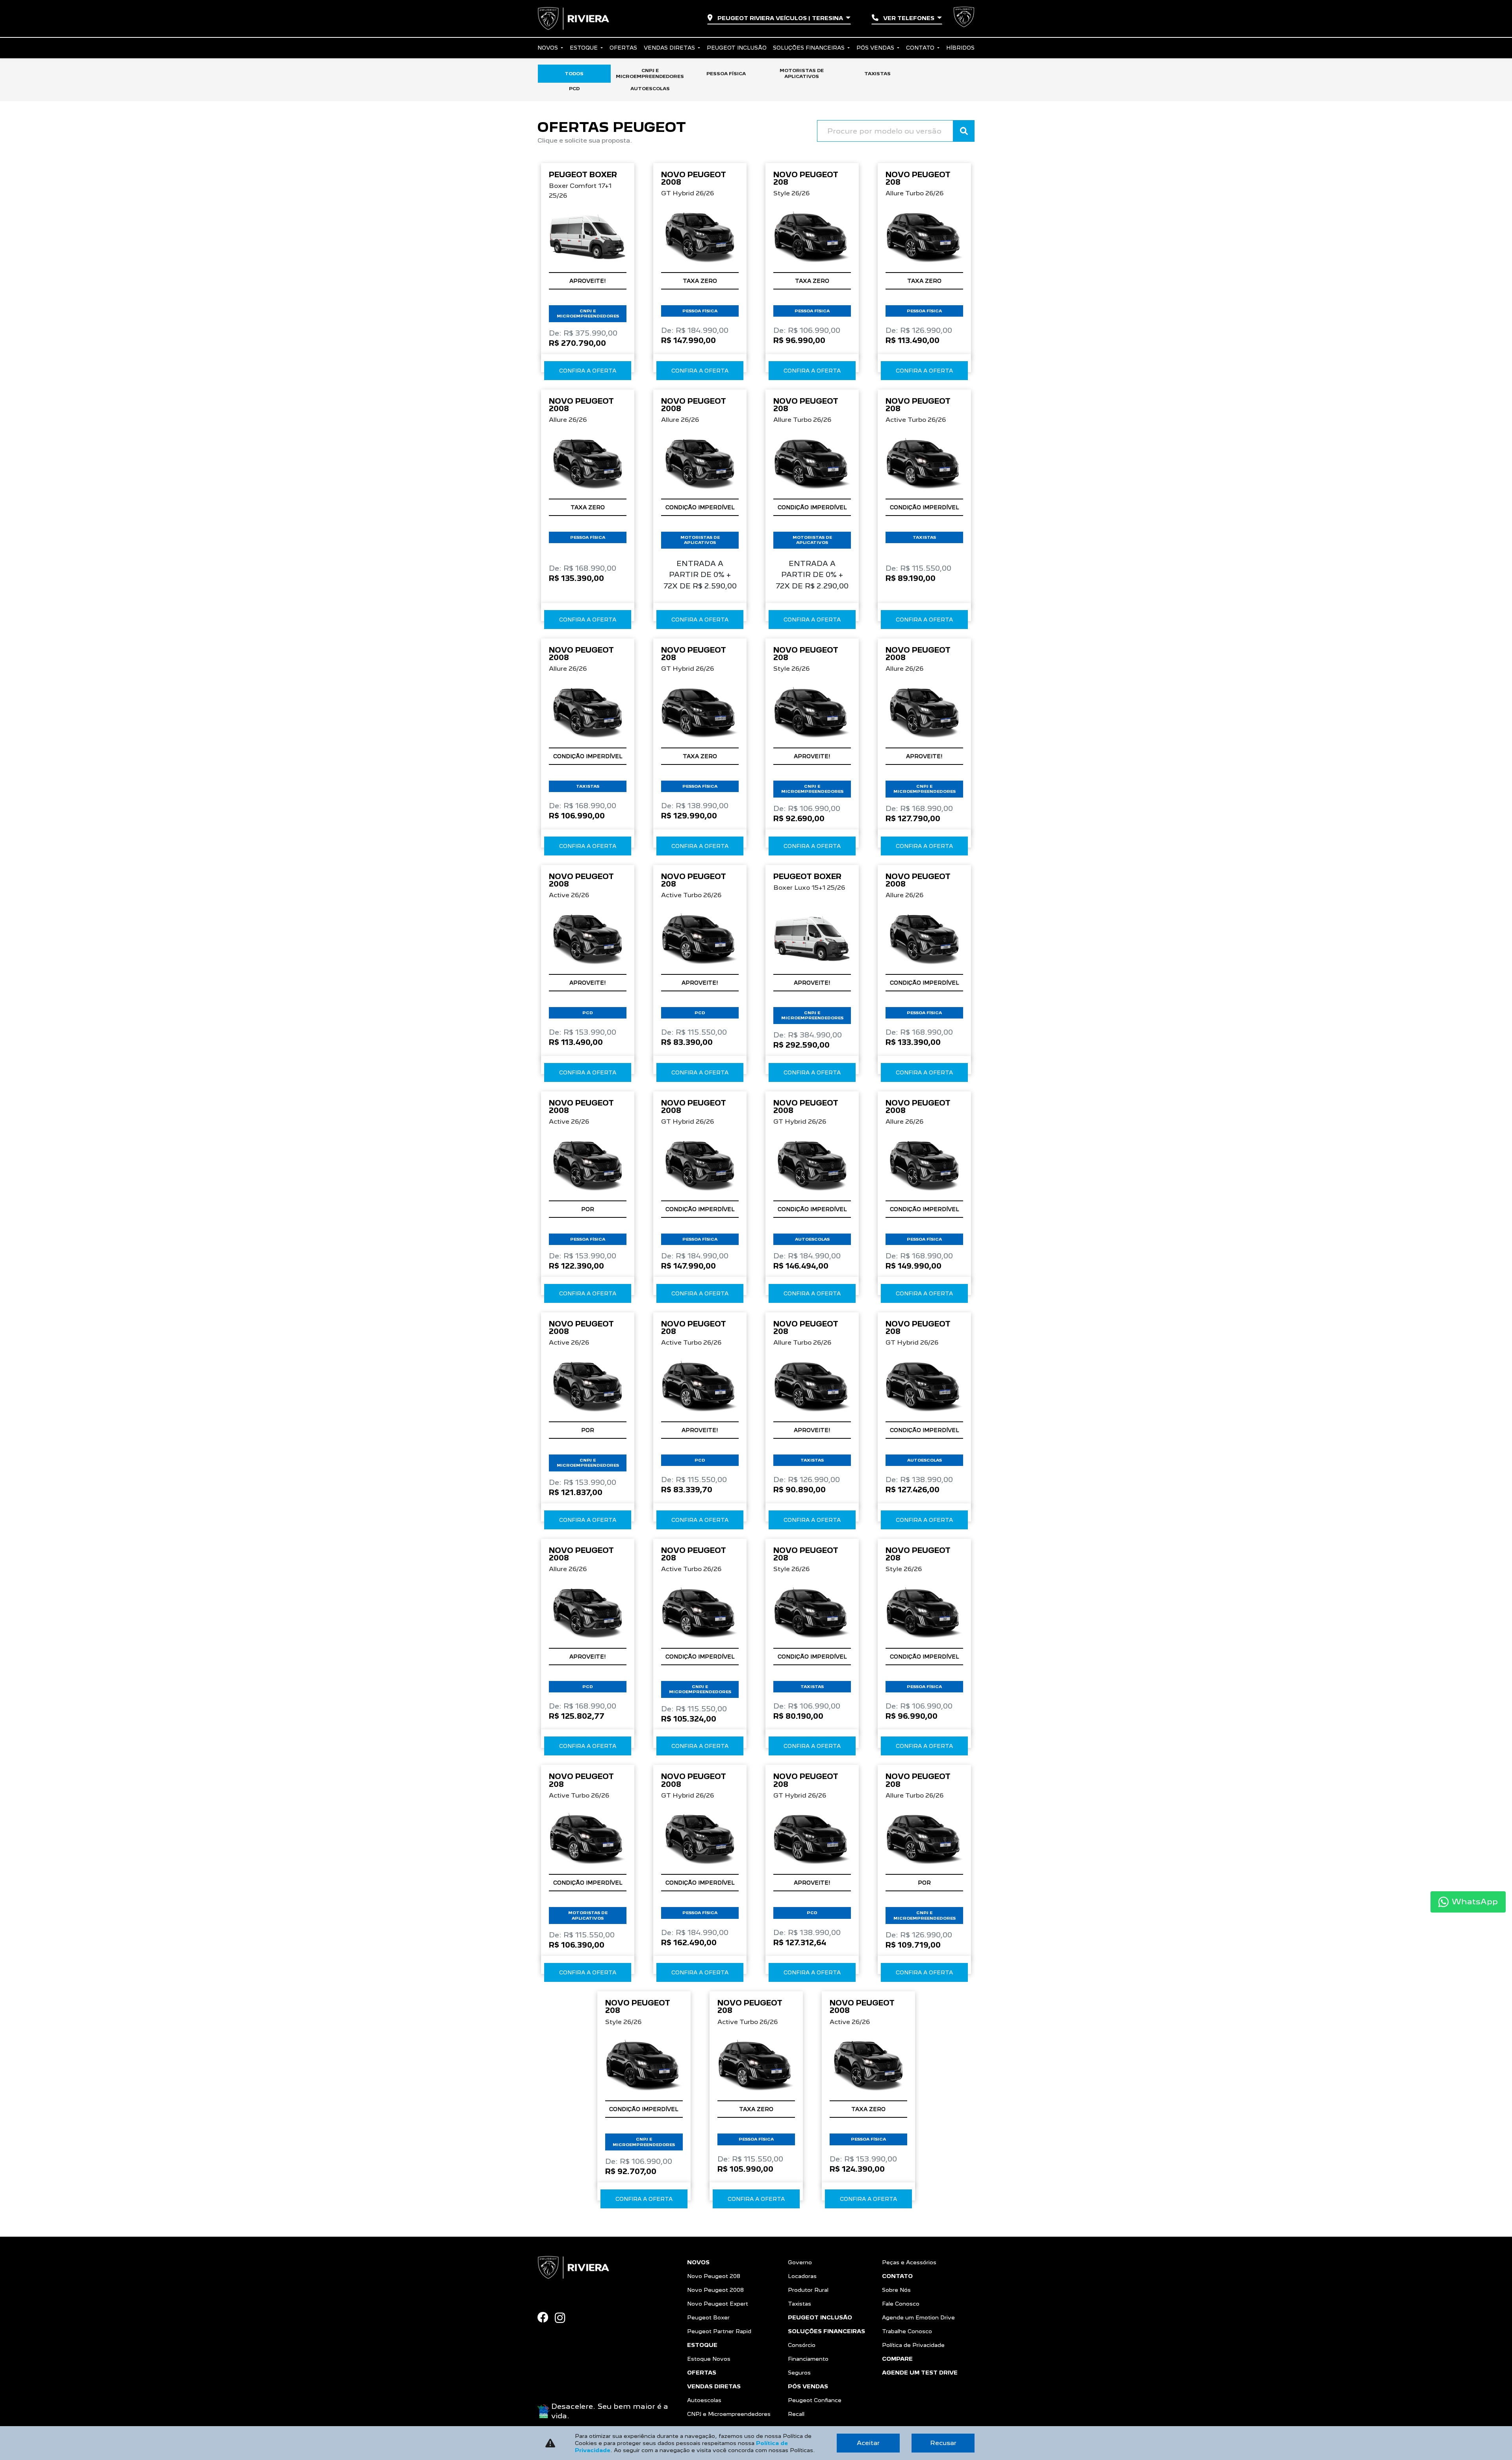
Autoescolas (704, 2400)
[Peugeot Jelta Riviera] (573, 19)
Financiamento (808, 2359)
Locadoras (802, 2276)
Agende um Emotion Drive (918, 2317)
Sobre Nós (896, 2290)
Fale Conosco (901, 2304)
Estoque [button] (585, 48)
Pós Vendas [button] (876, 48)
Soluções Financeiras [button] (810, 48)
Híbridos (960, 48)
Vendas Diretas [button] (670, 48)
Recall (796, 2414)
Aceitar (868, 2443)
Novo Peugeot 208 (714, 2276)
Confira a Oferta (588, 371)
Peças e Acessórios (909, 2262)
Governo (800, 2262)
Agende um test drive (920, 2373)
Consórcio (802, 2345)
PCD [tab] (574, 89)
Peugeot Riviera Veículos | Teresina (780, 18)
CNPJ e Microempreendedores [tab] (650, 73)
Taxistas (800, 2304)
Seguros (799, 2373)
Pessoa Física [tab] (726, 74)
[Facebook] (546, 2317)
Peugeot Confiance (815, 2400)
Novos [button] (548, 48)
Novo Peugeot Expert (718, 2304)
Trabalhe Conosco (907, 2331)
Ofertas (623, 48)
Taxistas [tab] (877, 74)
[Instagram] (563, 2318)
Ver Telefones (909, 18)
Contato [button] (921, 48)
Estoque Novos (709, 2359)
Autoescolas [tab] (650, 89)
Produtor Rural (808, 2290)
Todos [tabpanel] (574, 74)
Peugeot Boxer (708, 2317)
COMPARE (897, 2359)
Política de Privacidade (913, 2345)
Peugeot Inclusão (737, 48)
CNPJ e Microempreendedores (729, 2414)
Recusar (943, 2443)
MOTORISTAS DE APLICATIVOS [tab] (802, 73)
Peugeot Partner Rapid (719, 2331)
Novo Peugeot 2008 (715, 2290)
